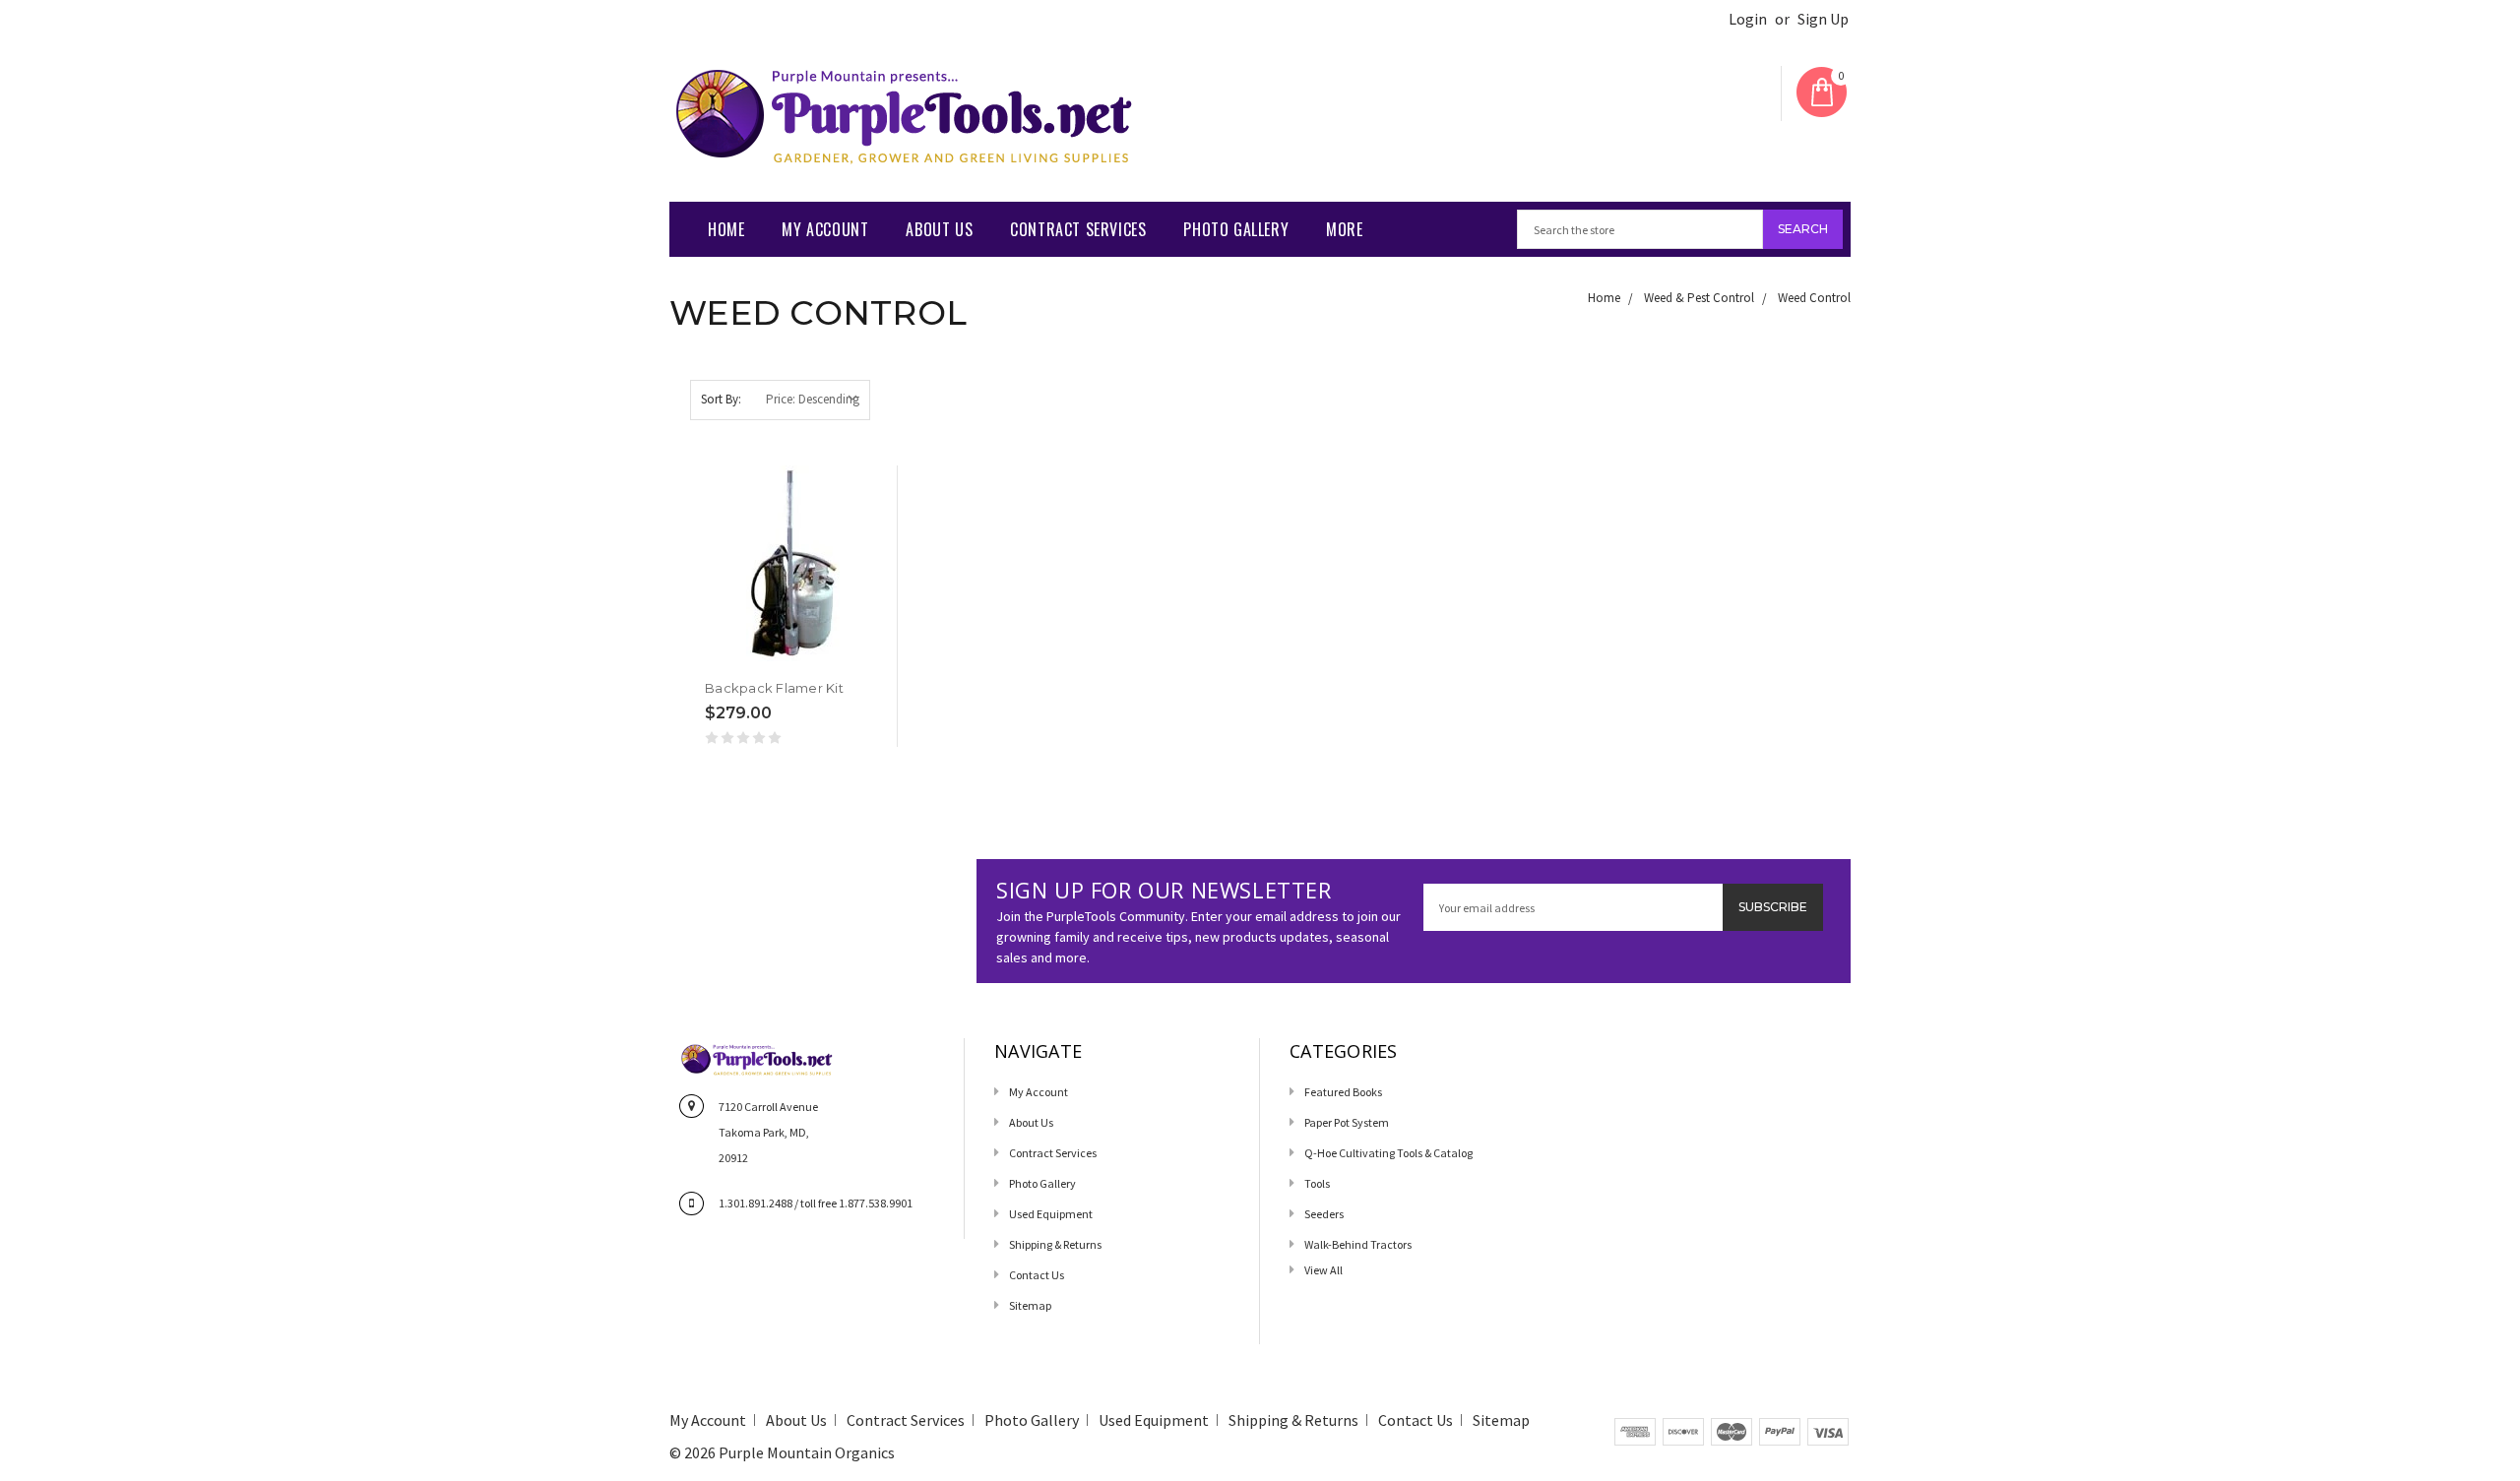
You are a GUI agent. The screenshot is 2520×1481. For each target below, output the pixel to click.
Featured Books (1343, 1092)
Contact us (1037, 1275)
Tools (1317, 1183)
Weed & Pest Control (1699, 298)
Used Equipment (1051, 1214)
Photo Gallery (1236, 229)
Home (726, 229)
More (1344, 229)
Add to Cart (745, 656)
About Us (939, 229)
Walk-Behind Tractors (1358, 1244)
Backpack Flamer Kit (774, 688)
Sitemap (1030, 1305)
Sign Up (1823, 19)
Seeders (1324, 1214)
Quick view (707, 656)
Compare (783, 657)
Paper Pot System (1347, 1122)
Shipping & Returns (1055, 1244)
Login (1748, 19)
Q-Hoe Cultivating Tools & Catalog (1388, 1153)
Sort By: (721, 399)
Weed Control (1814, 298)
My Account (825, 229)
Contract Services (1078, 229)
